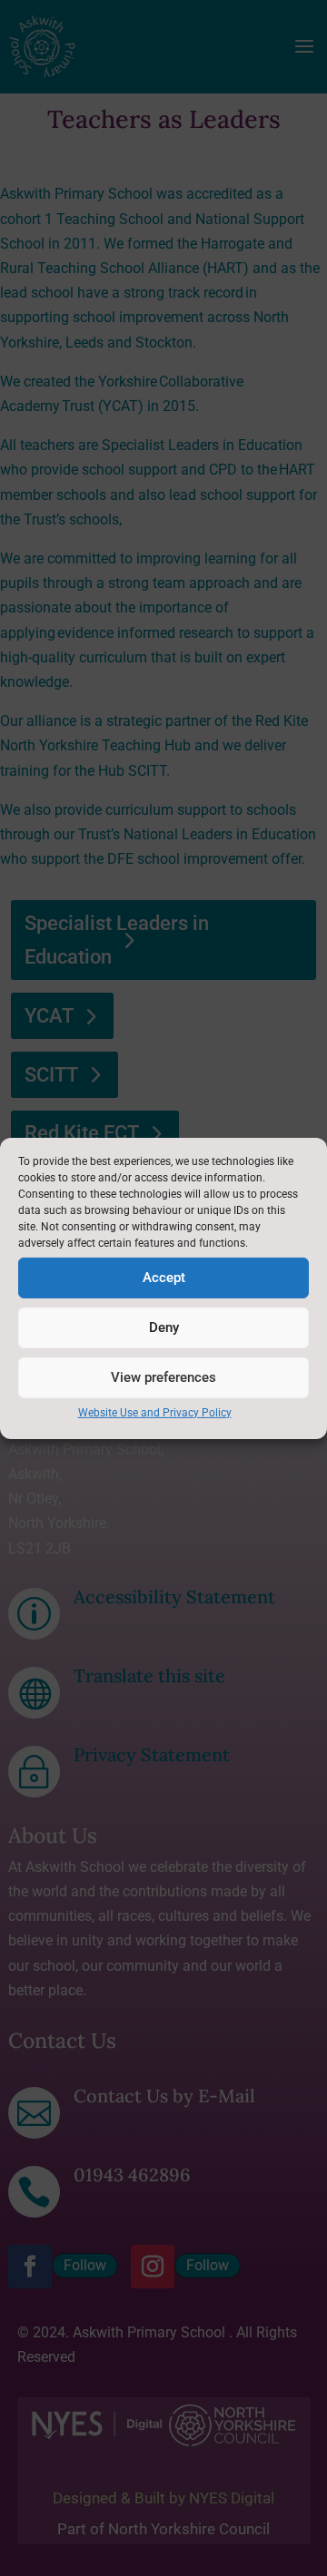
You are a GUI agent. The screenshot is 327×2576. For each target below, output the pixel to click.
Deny (164, 1327)
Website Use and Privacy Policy (155, 1412)
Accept (164, 1278)
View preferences (163, 1377)
